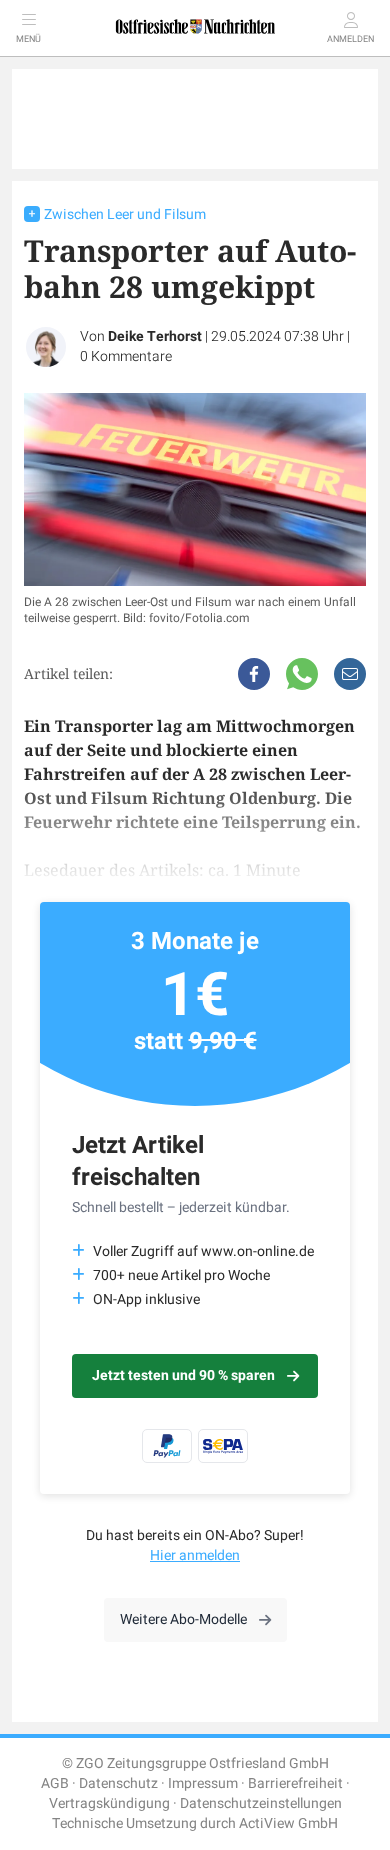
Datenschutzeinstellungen (261, 1803)
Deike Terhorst (155, 336)
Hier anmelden (195, 1555)
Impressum (203, 1783)
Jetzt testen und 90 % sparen (183, 1375)
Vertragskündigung (109, 1803)
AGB (55, 1783)
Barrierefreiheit (295, 1783)
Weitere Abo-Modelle (183, 1619)
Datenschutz (118, 1783)
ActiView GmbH (288, 1823)
